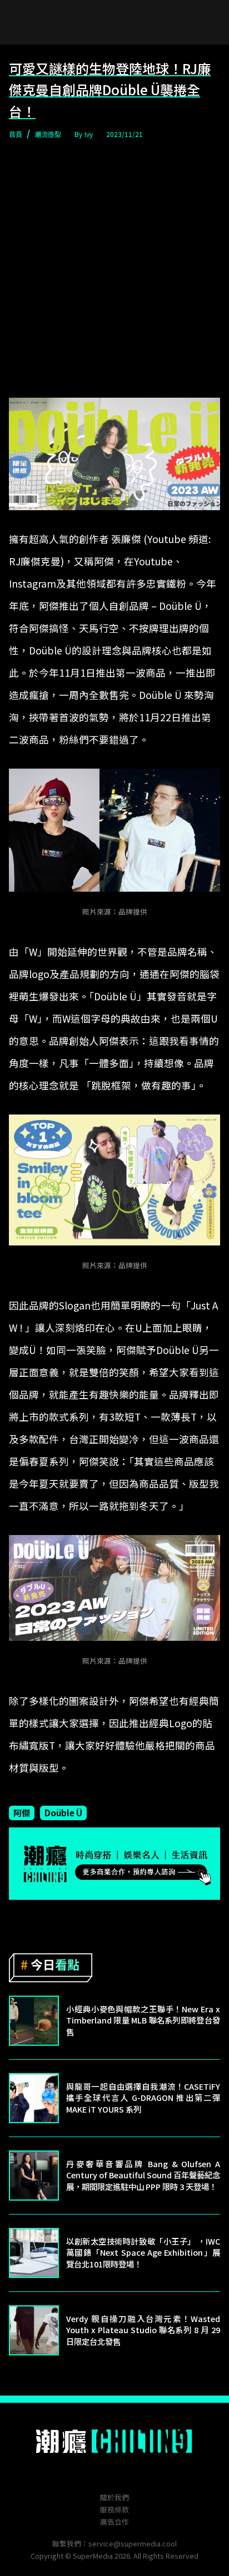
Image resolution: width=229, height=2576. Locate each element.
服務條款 (114, 2509)
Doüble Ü (63, 1812)
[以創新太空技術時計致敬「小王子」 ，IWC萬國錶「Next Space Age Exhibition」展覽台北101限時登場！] (34, 2253)
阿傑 (22, 1812)
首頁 (16, 134)
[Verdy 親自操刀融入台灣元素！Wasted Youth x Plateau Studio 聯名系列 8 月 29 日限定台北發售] (34, 2330)
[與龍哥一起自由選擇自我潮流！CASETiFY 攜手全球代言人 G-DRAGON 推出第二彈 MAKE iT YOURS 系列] (34, 2098)
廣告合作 (114, 2522)
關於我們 (114, 2497)
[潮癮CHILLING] (115, 2441)
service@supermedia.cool (133, 2543)
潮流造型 (48, 134)
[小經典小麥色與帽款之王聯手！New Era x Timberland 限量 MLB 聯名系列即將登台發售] (34, 2021)
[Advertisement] (114, 270)
